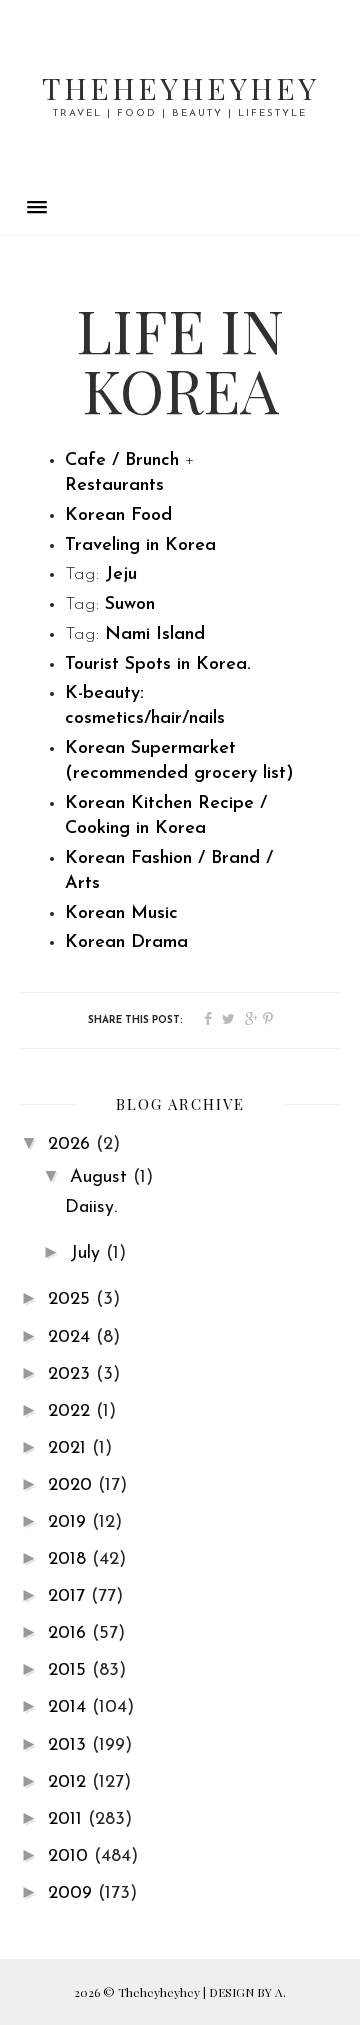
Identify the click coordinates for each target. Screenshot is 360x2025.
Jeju (121, 575)
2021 (70, 1449)
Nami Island (155, 635)
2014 (70, 1708)
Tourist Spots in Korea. (158, 665)
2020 (73, 1486)
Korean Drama (126, 943)
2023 (72, 1375)
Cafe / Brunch (122, 461)
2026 (72, 1145)
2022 (72, 1412)
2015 (70, 1671)
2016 (70, 1634)
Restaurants (114, 486)
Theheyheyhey (180, 88)
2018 (70, 1560)
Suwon (130, 605)
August (101, 1178)
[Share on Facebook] (208, 1020)
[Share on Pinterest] (268, 1020)
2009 (73, 1894)
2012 (70, 1783)
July (88, 1254)
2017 (69, 1597)
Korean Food (121, 516)
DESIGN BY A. (247, 1992)
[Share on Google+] (251, 1020)
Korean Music (121, 914)
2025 (72, 1300)
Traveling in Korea (140, 546)
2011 (68, 1820)
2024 (72, 1338)
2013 (70, 1746)
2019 (70, 1523)
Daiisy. (91, 1208)
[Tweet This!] (228, 1020)
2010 (71, 1857)
